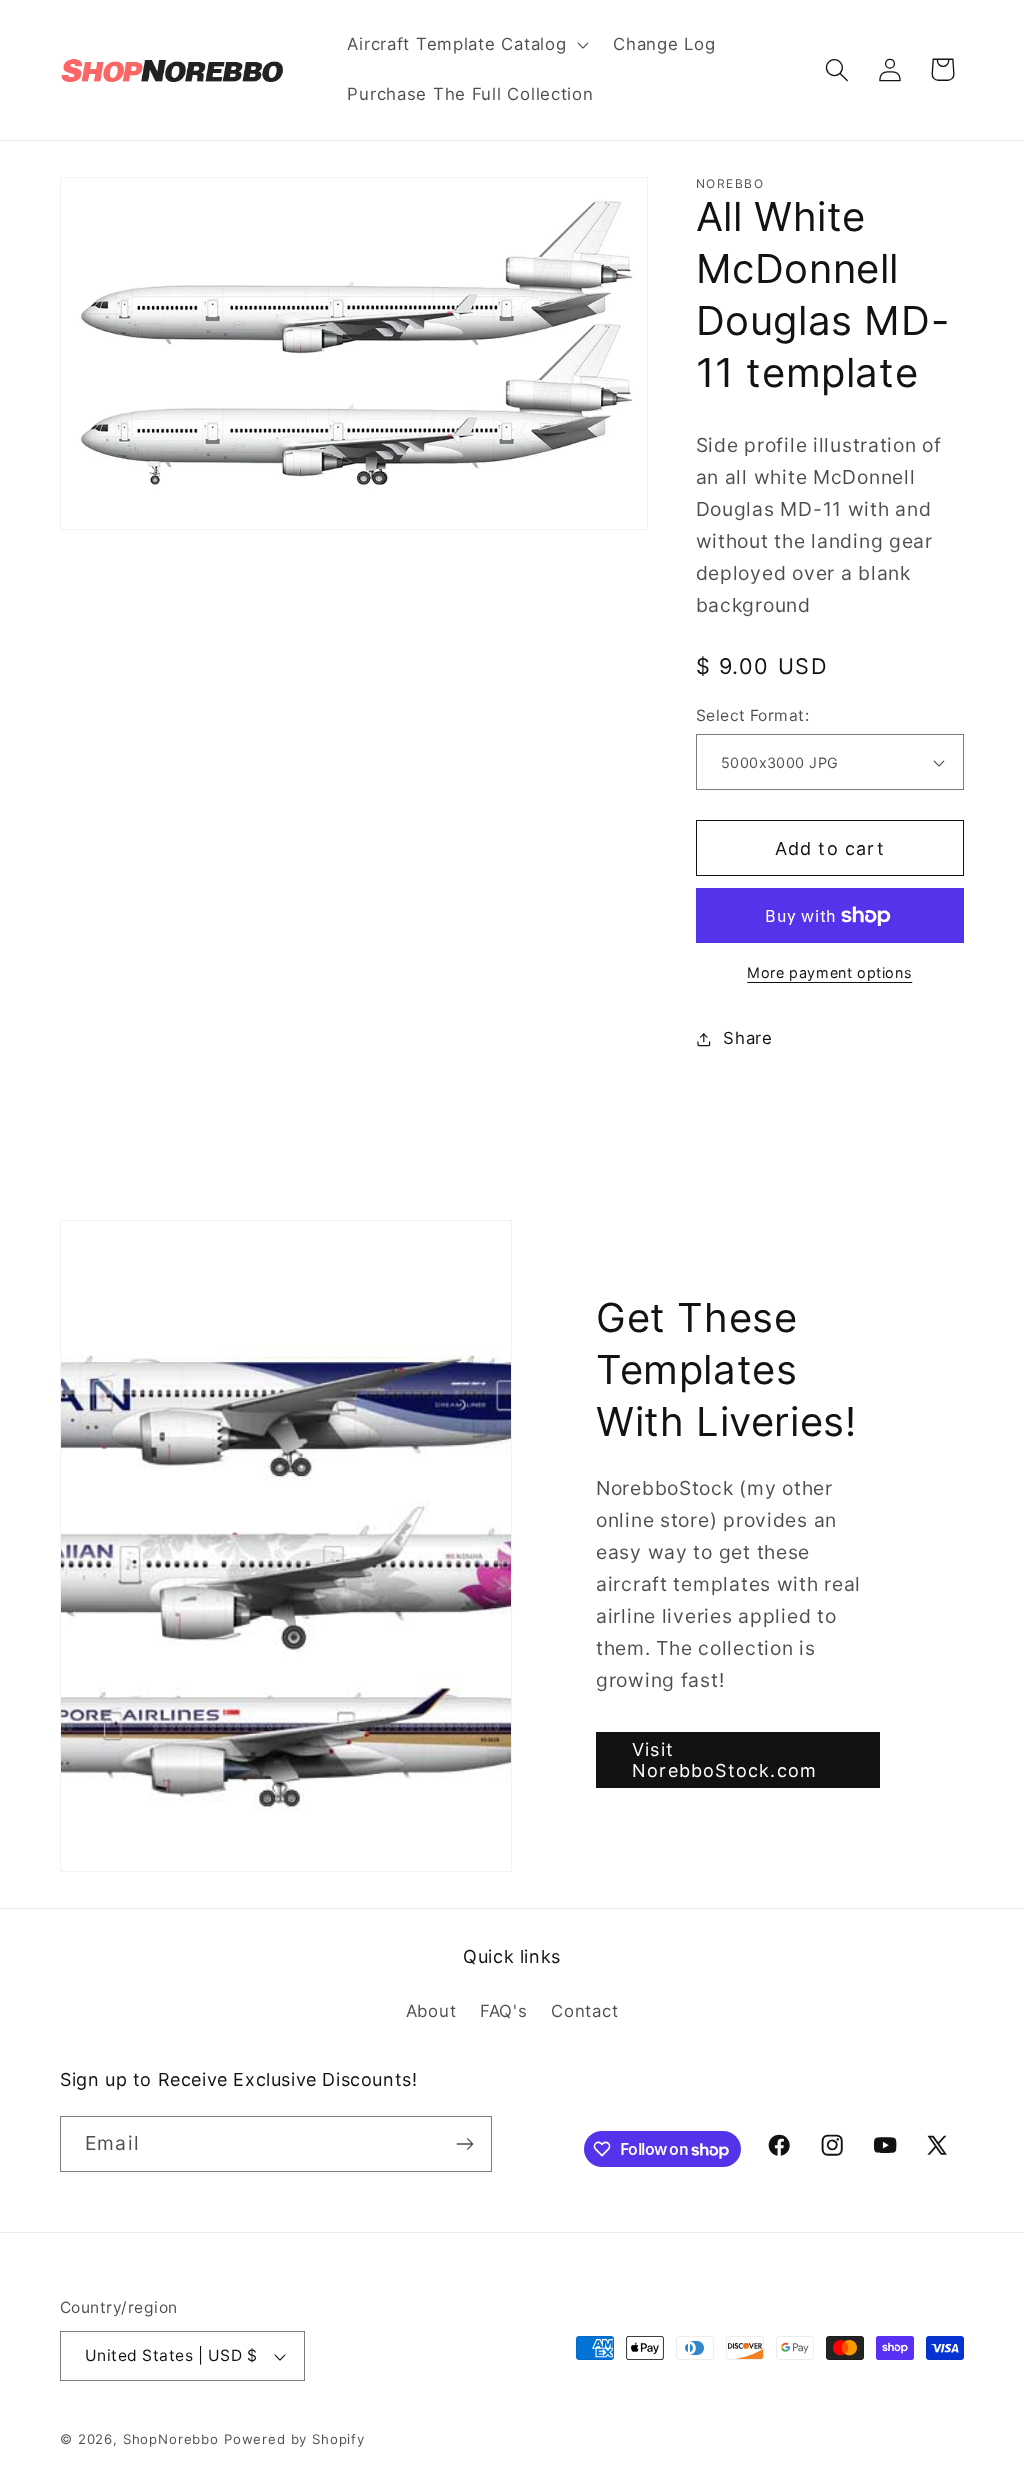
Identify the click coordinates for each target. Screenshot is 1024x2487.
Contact (584, 2011)
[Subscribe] (464, 2144)
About (431, 2011)
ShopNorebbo (171, 2439)
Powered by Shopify (294, 2439)
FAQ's (504, 2011)
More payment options (829, 972)
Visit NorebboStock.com (724, 1760)
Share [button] (748, 1038)
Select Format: (753, 715)
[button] (466, 45)
